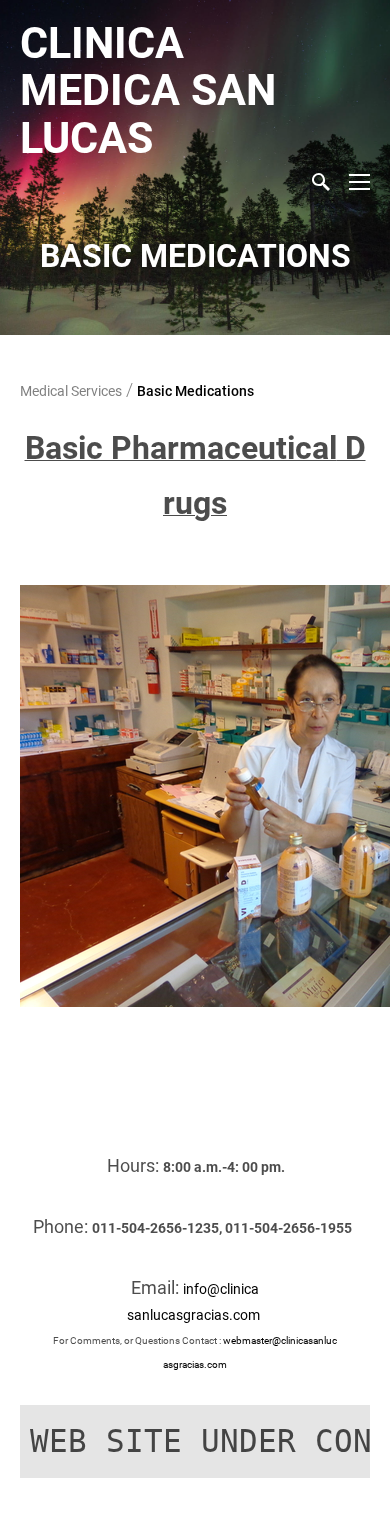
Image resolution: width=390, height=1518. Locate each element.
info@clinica (221, 1289)
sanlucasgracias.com (195, 1315)
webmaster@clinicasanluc (280, 1340)
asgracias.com (195, 1364)
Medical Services (71, 391)
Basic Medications (195, 391)
